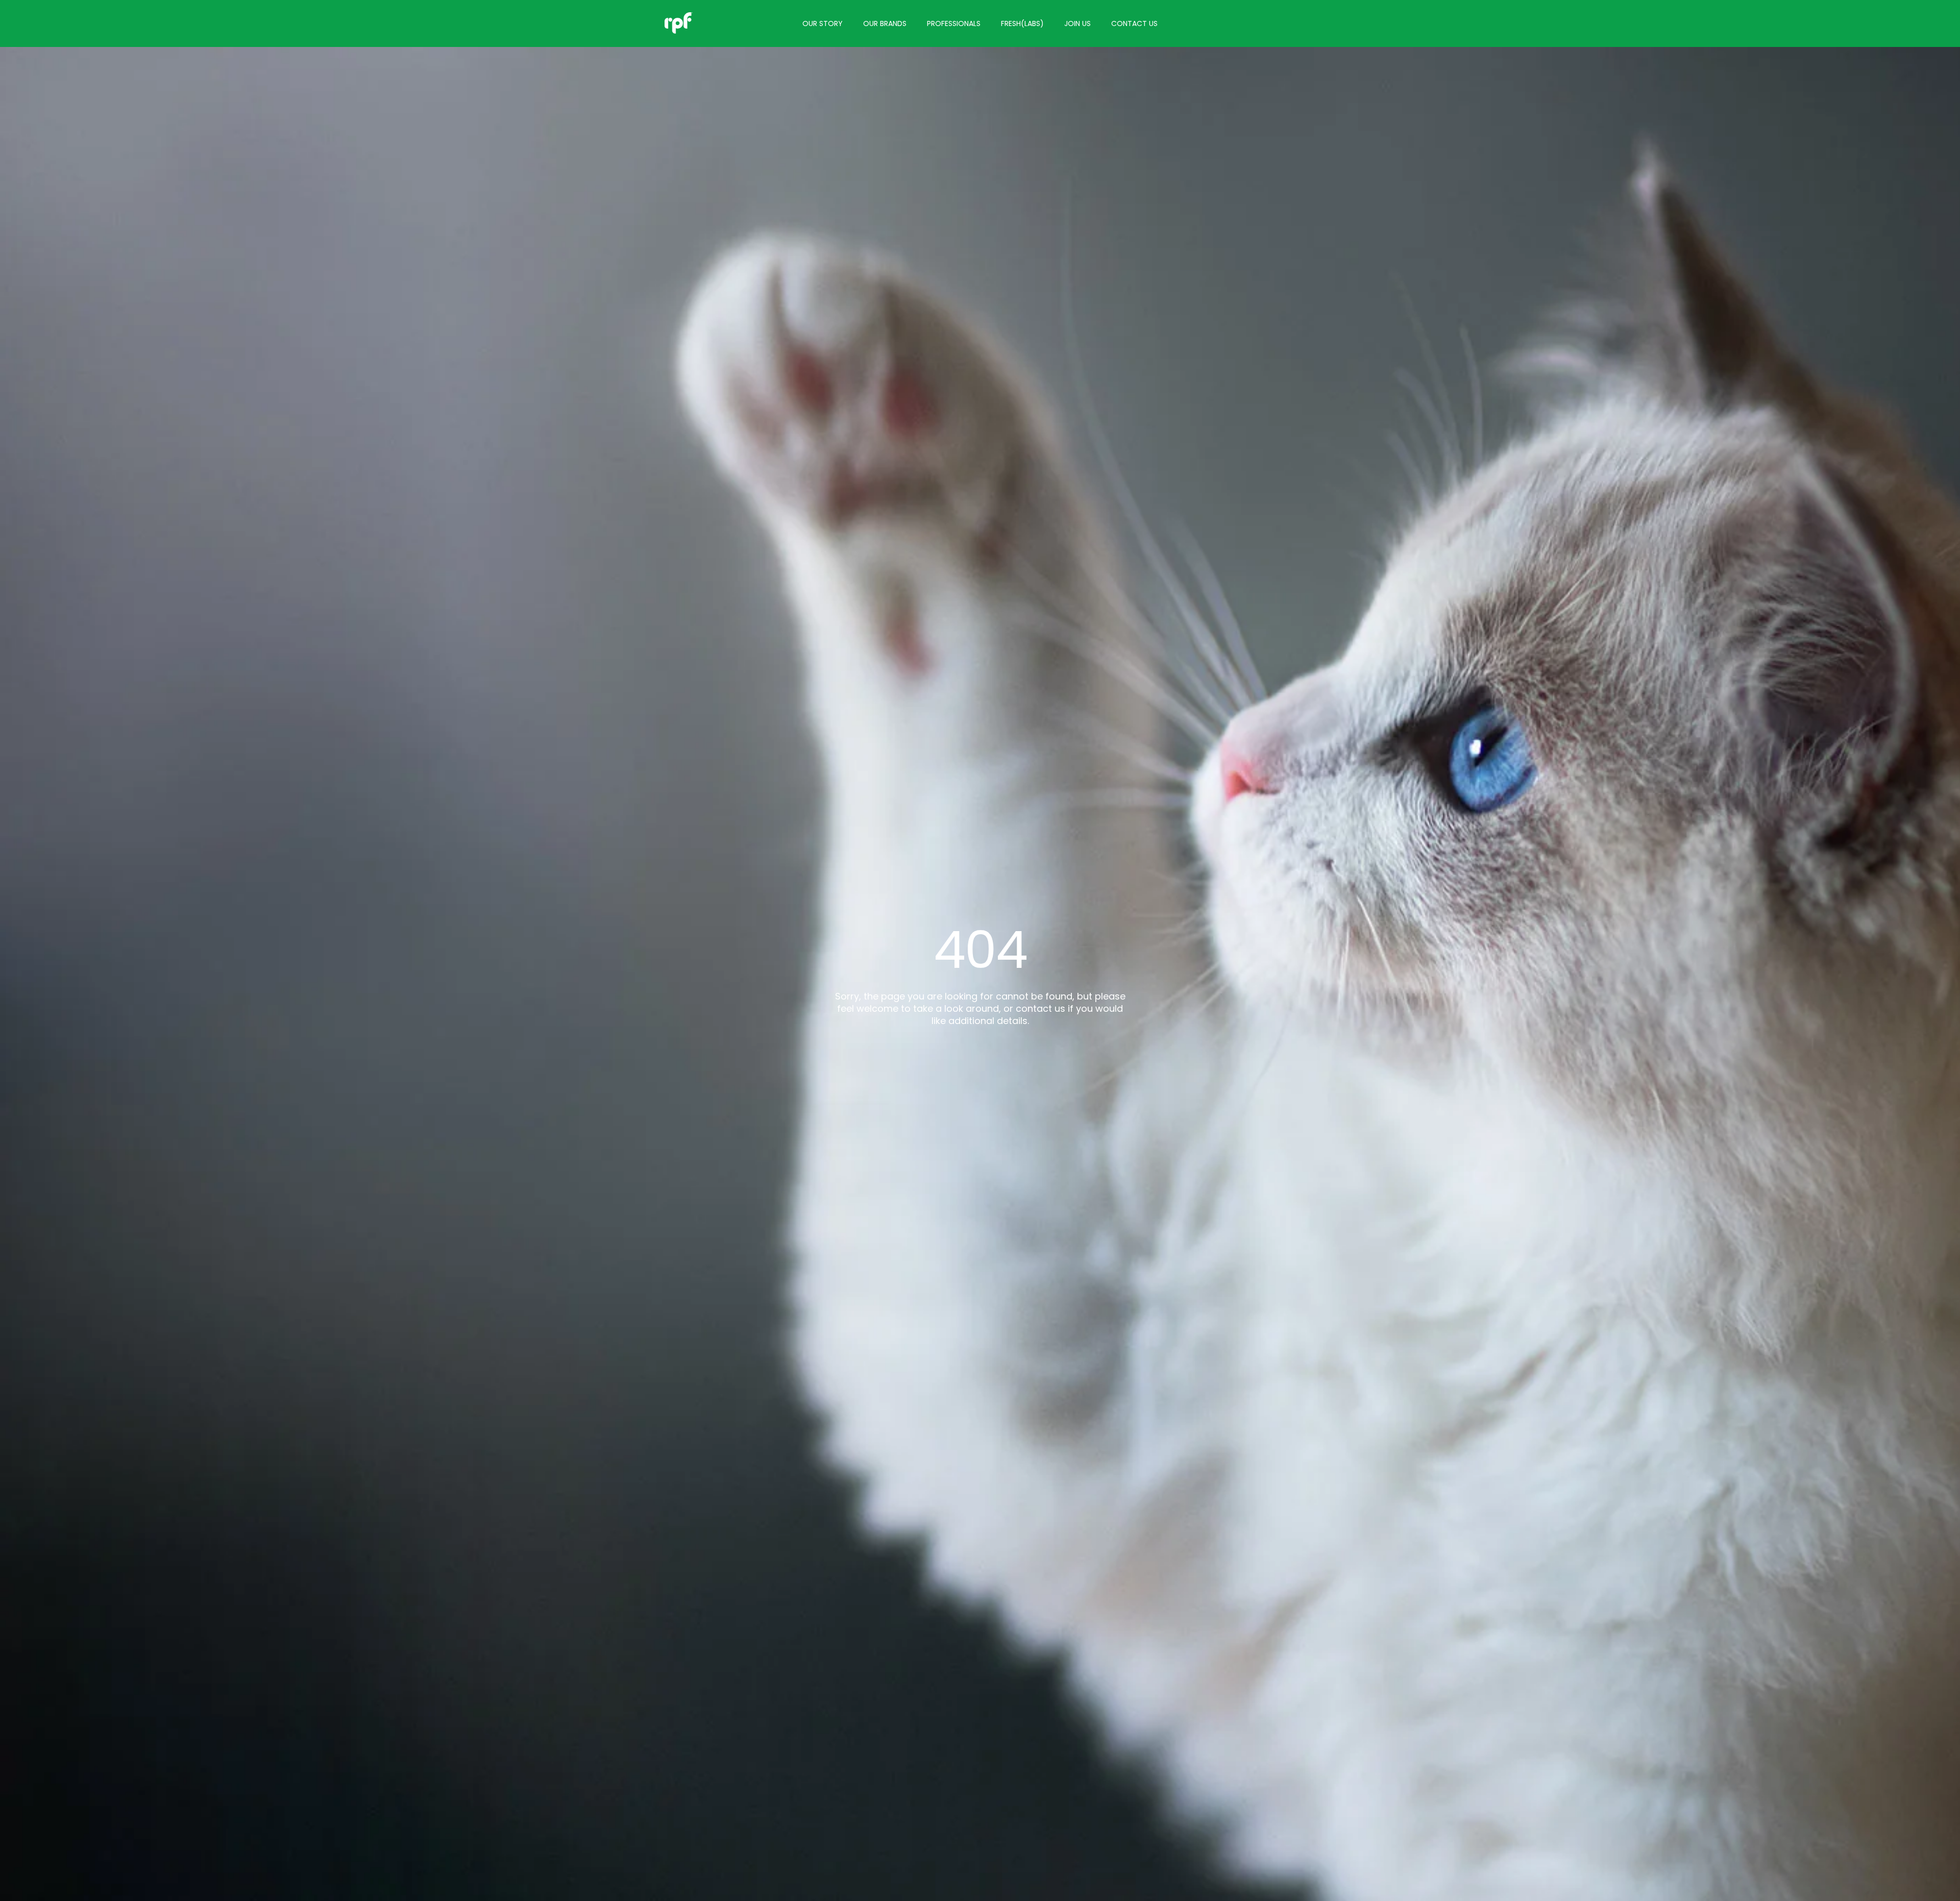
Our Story (823, 23)
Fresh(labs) (1022, 23)
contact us (1040, 1008)
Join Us (1077, 23)
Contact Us (1134, 23)
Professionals (954, 23)
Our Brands (885, 23)
